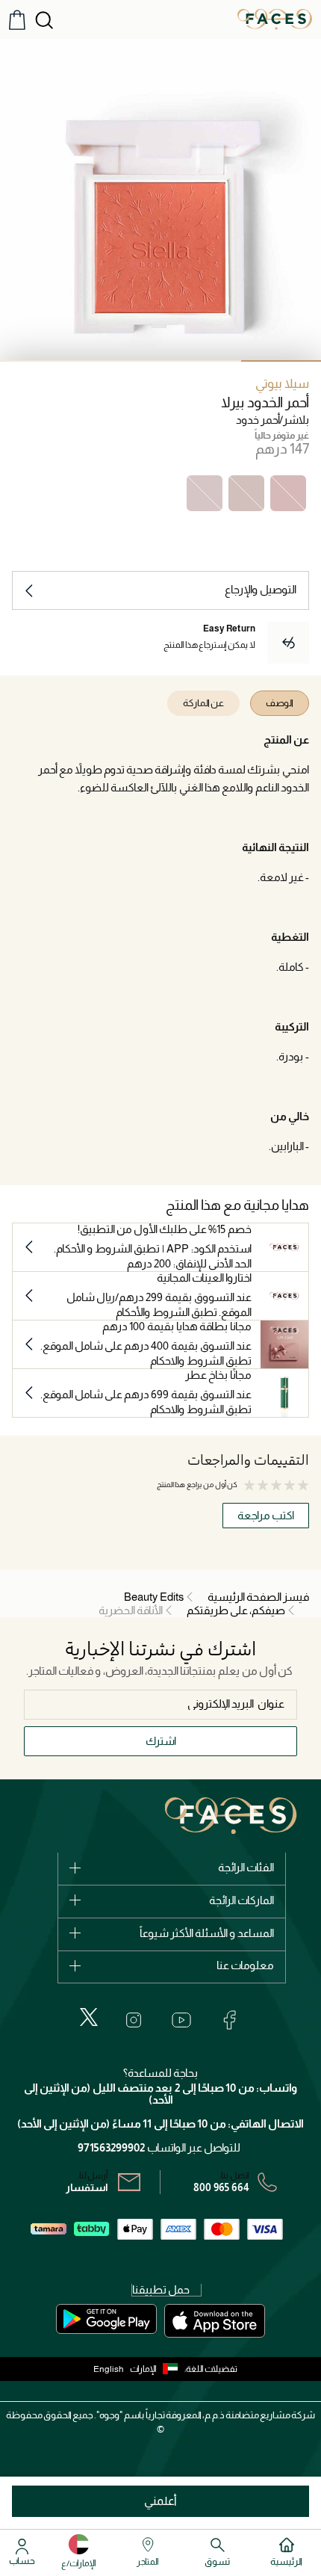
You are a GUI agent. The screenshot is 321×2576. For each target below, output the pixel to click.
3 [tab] (121, 361)
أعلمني (160, 2501)
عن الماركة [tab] (203, 703)
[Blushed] (205, 493)
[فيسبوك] (229, 2020)
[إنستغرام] (134, 2020)
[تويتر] (89, 2017)
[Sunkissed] (288, 493)
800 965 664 (221, 2187)
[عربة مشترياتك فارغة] (17, 20)
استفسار (87, 2187)
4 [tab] (40, 361)
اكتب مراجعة (266, 1515)
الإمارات (143, 2369)
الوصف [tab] (280, 703)
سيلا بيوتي (282, 384)
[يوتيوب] (181, 2020)
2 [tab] (201, 361)
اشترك (161, 1741)
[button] (157, 2369)
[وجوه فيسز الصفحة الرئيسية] (275, 19)
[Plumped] (246, 493)
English (109, 2369)
